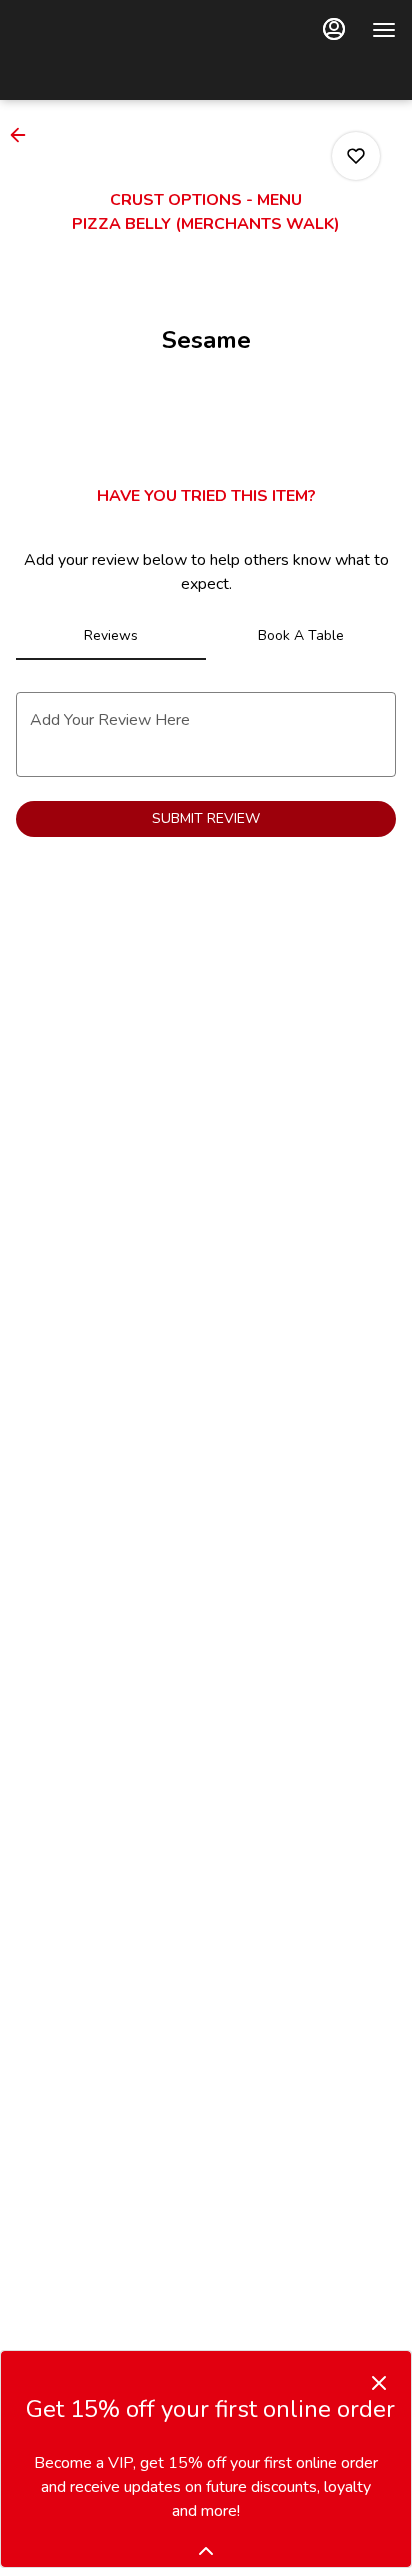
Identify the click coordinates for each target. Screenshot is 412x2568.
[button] (24, 135)
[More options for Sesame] (356, 156)
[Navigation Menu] (384, 30)
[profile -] (334, 29)
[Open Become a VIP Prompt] (206, 2551)
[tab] (111, 636)
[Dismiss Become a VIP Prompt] (379, 2383)
